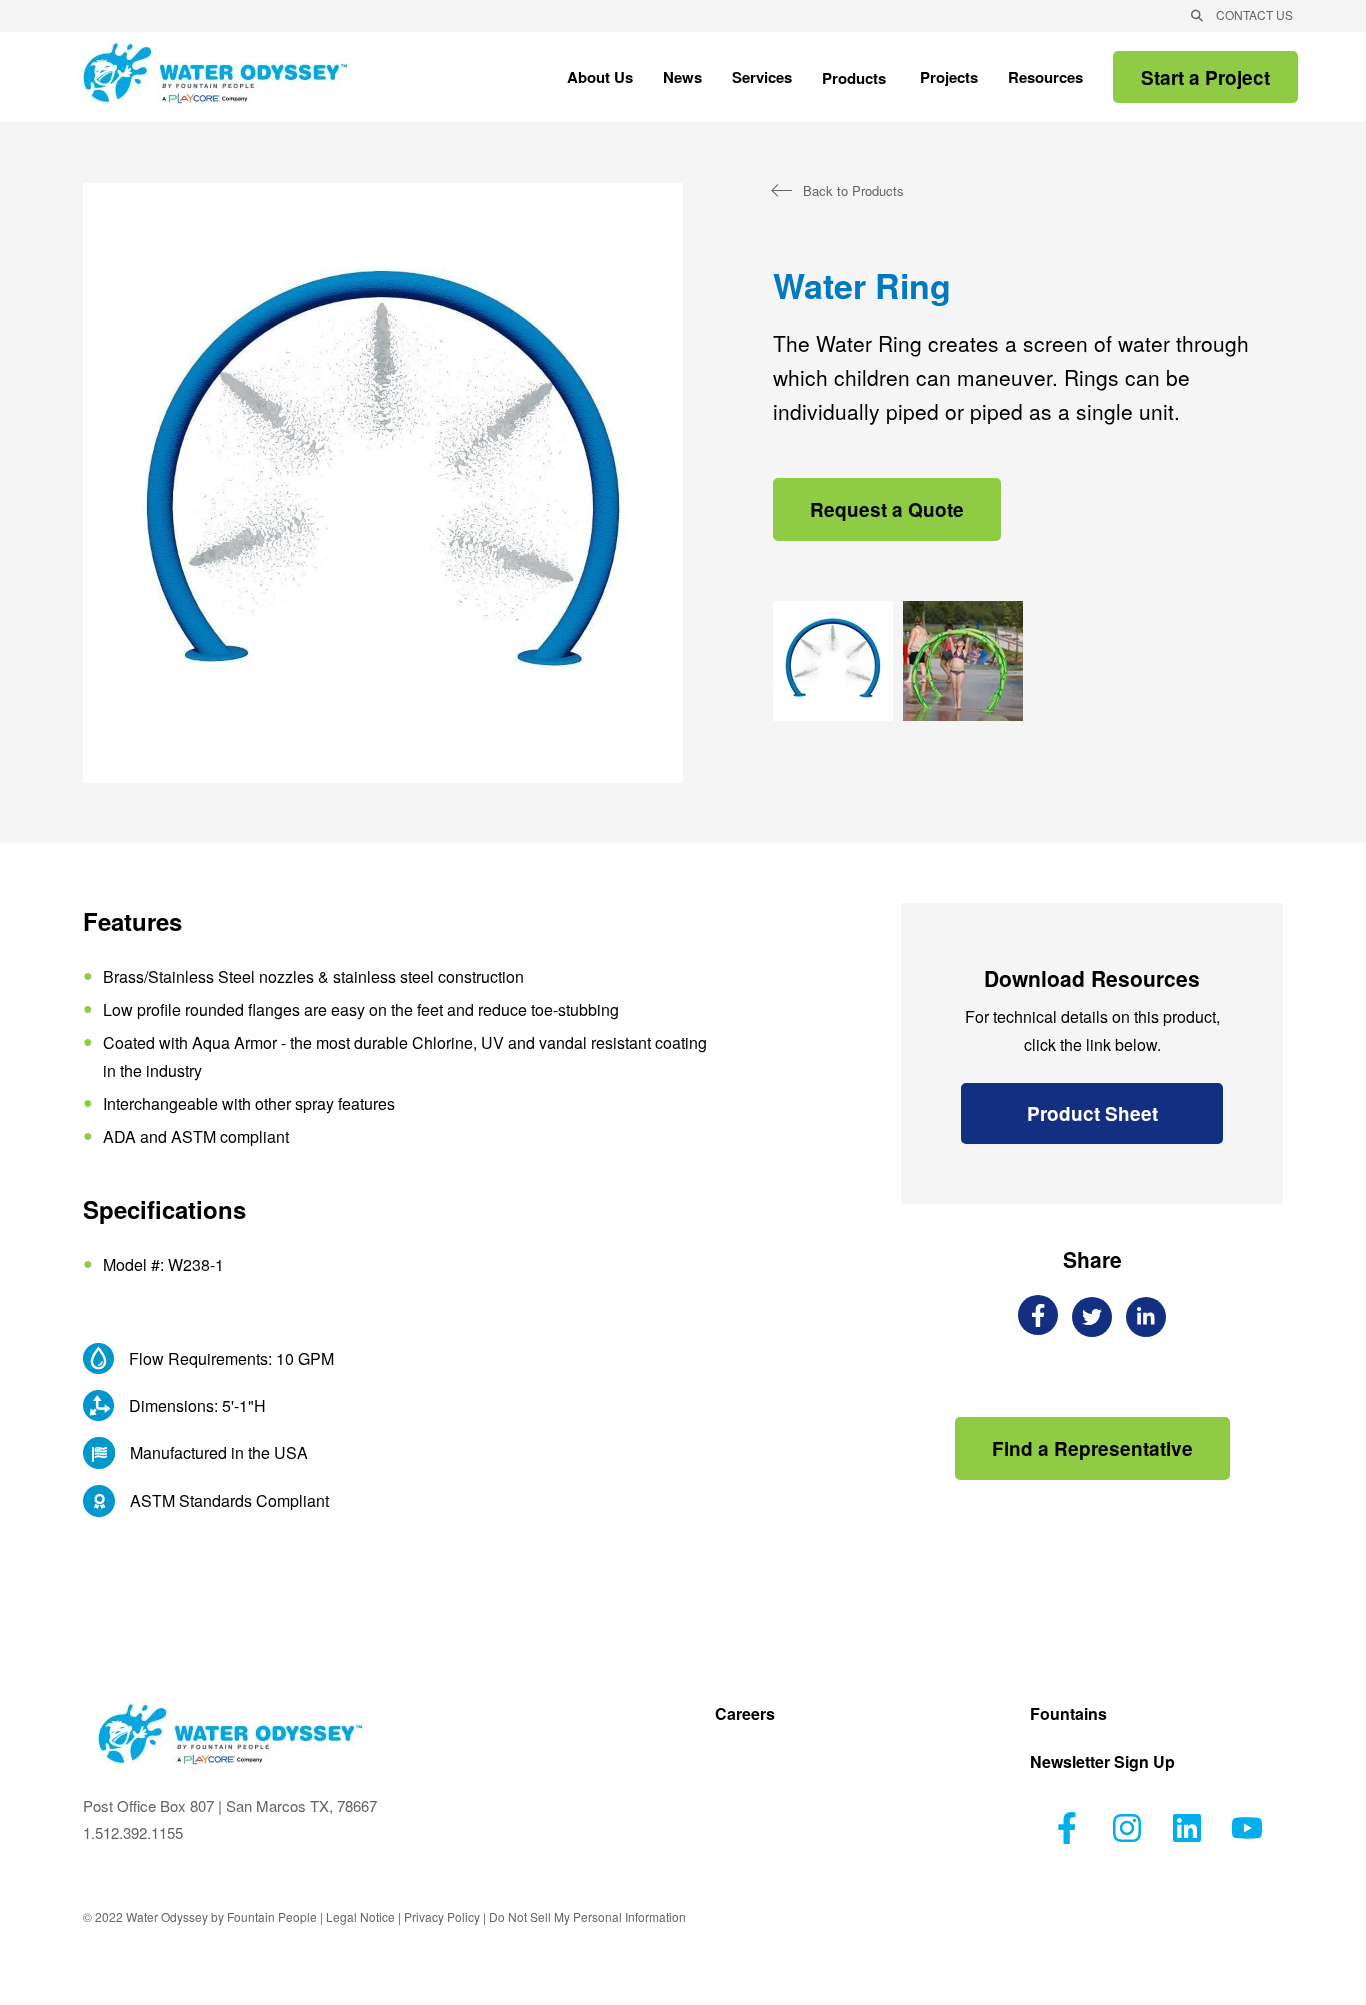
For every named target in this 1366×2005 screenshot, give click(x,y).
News (682, 79)
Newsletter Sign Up (1102, 1763)
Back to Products (853, 190)
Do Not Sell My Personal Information (587, 1916)
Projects (949, 79)
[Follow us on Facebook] (1067, 1828)
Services (762, 80)
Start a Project (1205, 77)
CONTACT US (1254, 14)
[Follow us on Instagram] (1127, 1828)
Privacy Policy (442, 1916)
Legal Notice (360, 1916)
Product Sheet (1092, 1113)
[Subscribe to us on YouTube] (1247, 1828)
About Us (600, 80)
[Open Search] (1197, 16)
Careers (745, 1715)
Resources (1045, 80)
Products (854, 80)
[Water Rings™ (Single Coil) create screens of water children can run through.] (833, 661)
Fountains (1068, 1715)
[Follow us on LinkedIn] (1187, 1828)
